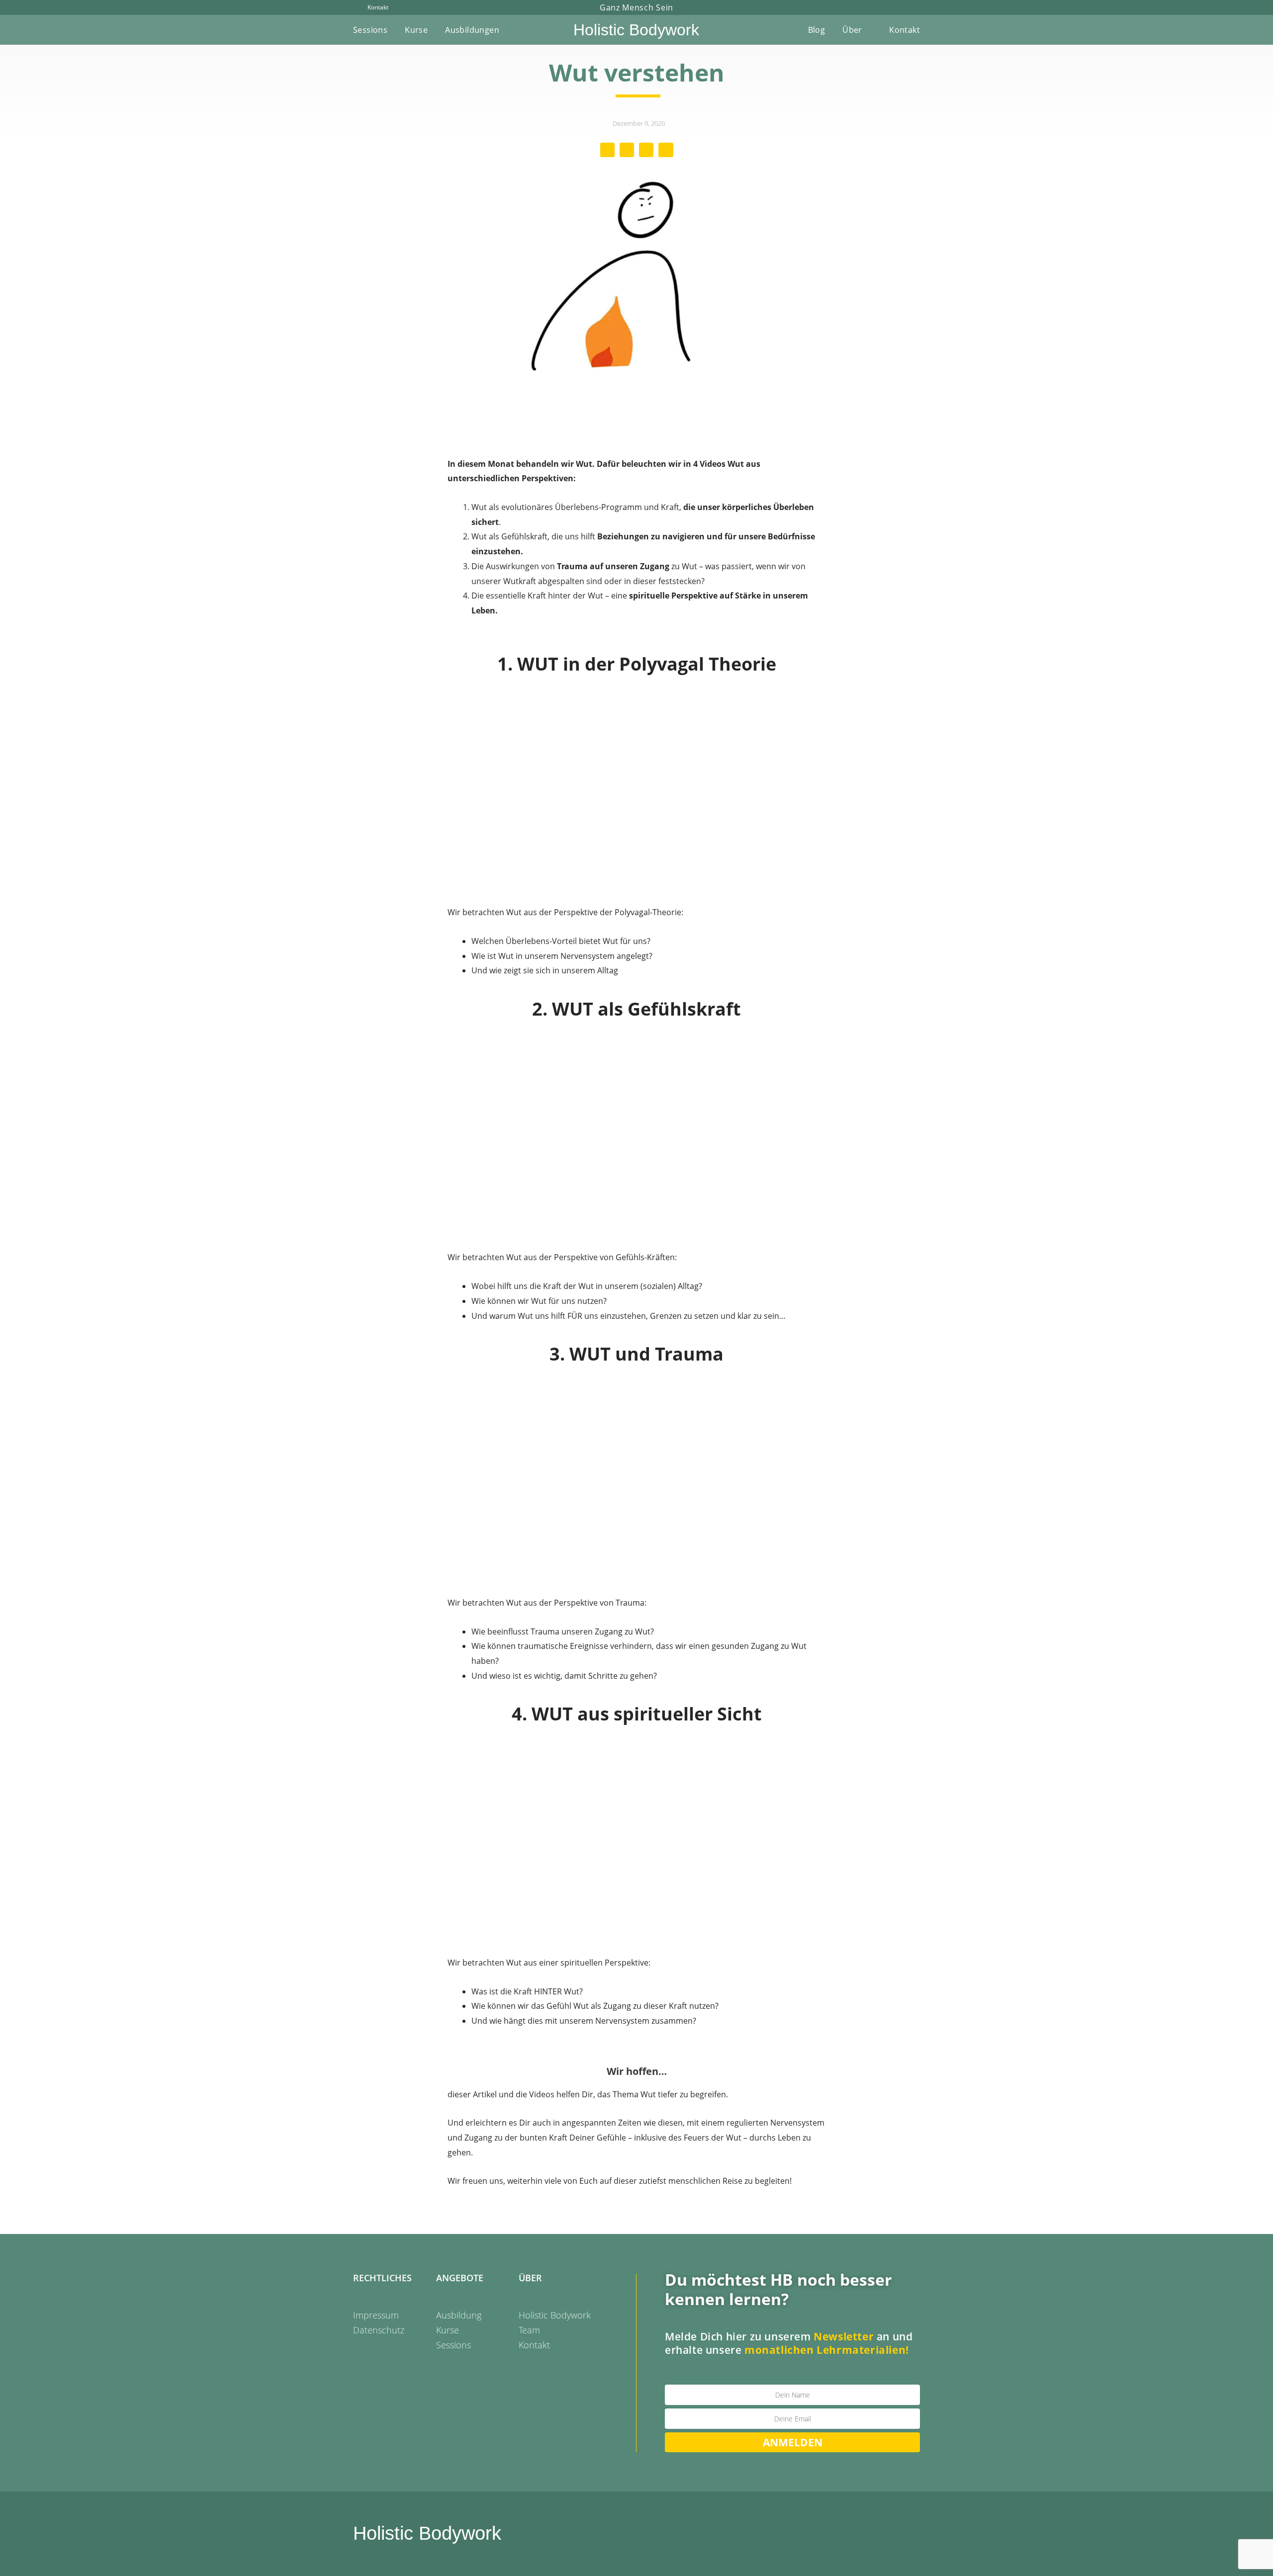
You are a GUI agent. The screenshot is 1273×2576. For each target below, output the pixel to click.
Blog (817, 30)
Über (852, 30)
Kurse (416, 30)
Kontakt (905, 30)
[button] (607, 150)
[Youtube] (901, 7)
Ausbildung (459, 2315)
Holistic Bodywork (636, 30)
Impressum (376, 2315)
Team (529, 2330)
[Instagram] (917, 7)
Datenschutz (379, 2330)
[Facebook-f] (884, 7)
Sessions (370, 30)
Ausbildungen (472, 30)
